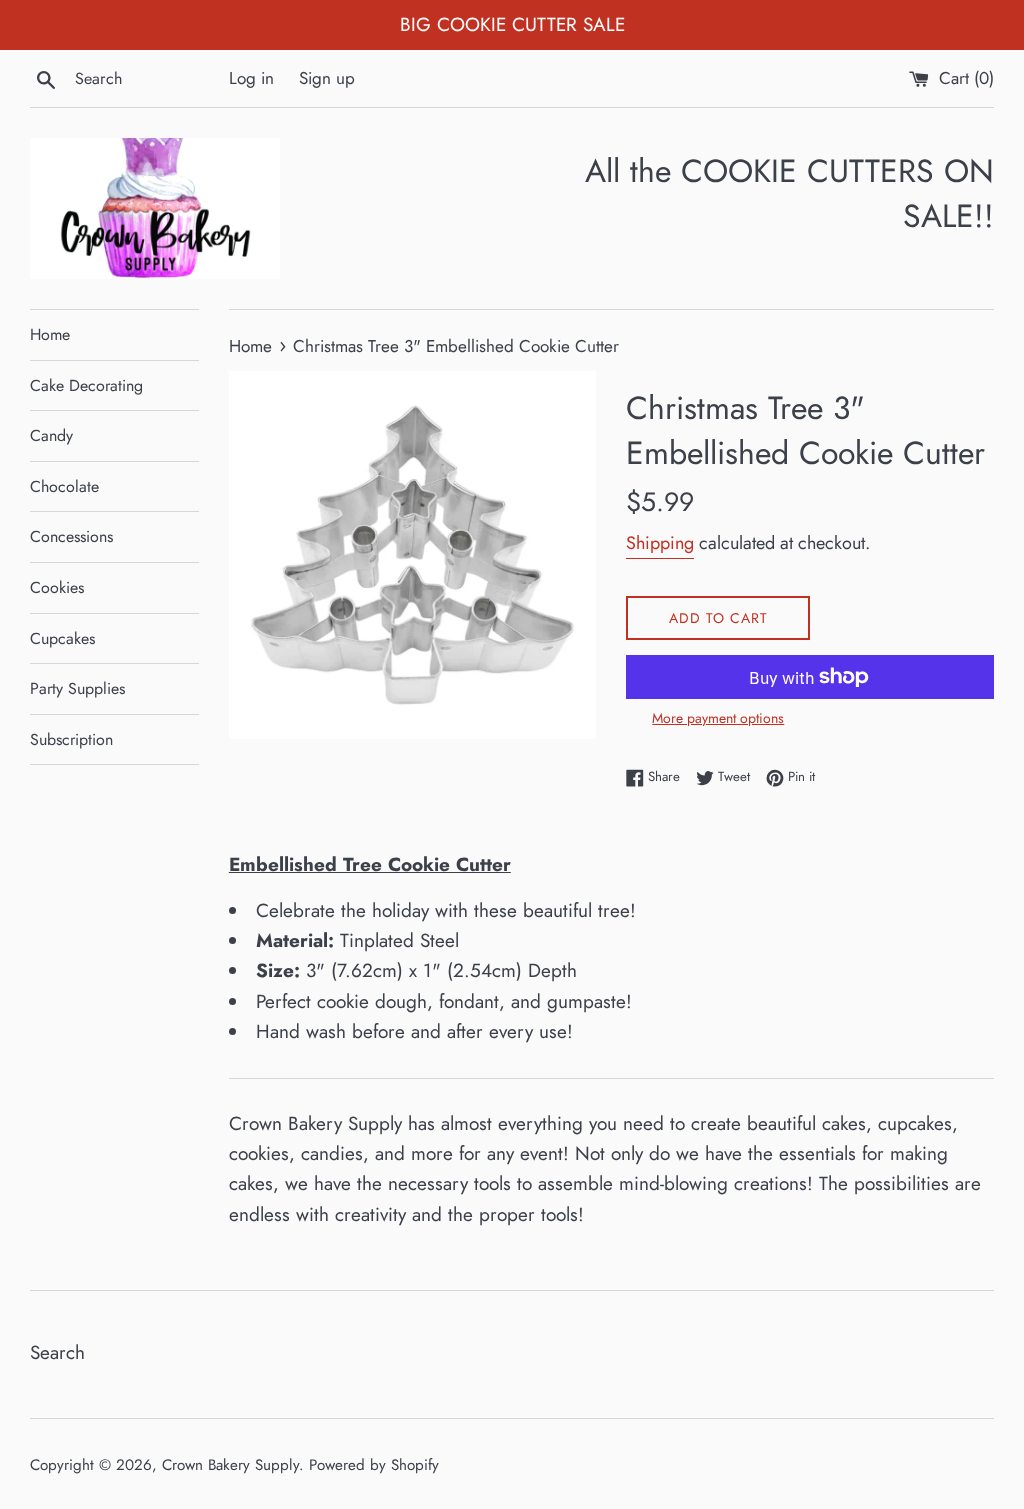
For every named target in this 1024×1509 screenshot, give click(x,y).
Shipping (660, 543)
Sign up (327, 78)
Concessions (71, 536)
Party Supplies (77, 688)
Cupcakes (62, 638)
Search (57, 1352)
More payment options (718, 718)
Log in (251, 78)
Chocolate (64, 486)
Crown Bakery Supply (230, 1465)
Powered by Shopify (374, 1465)
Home (50, 334)
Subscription (71, 739)
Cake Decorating (86, 385)
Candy (51, 435)
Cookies (57, 587)
